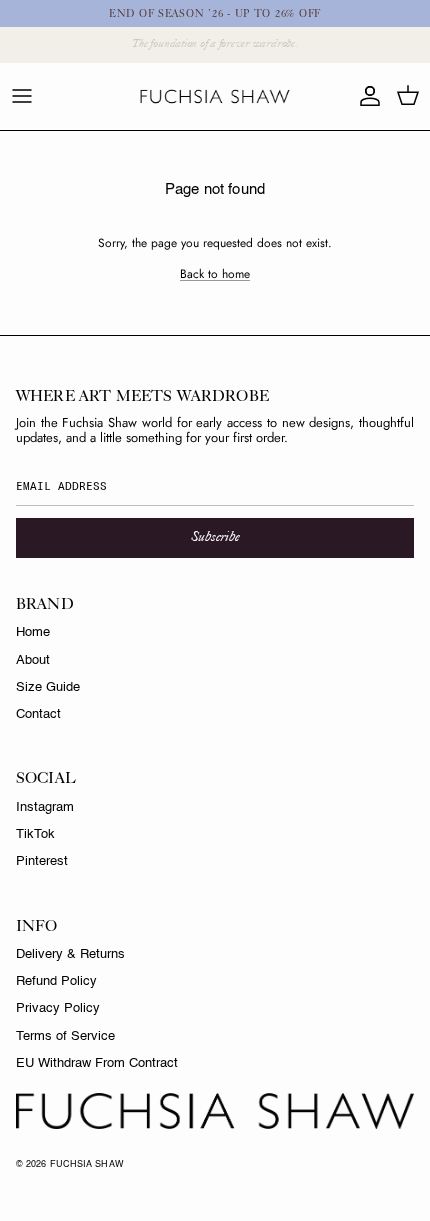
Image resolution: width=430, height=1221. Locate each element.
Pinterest (42, 861)
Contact (38, 714)
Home (33, 632)
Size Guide (48, 687)
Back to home (215, 274)
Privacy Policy (58, 1008)
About (33, 660)
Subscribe (215, 537)
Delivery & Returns (70, 954)
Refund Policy (56, 981)
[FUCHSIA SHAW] (215, 97)
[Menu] (22, 96)
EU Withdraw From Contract (97, 1063)
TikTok (35, 834)
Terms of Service (65, 1036)
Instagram (45, 807)
